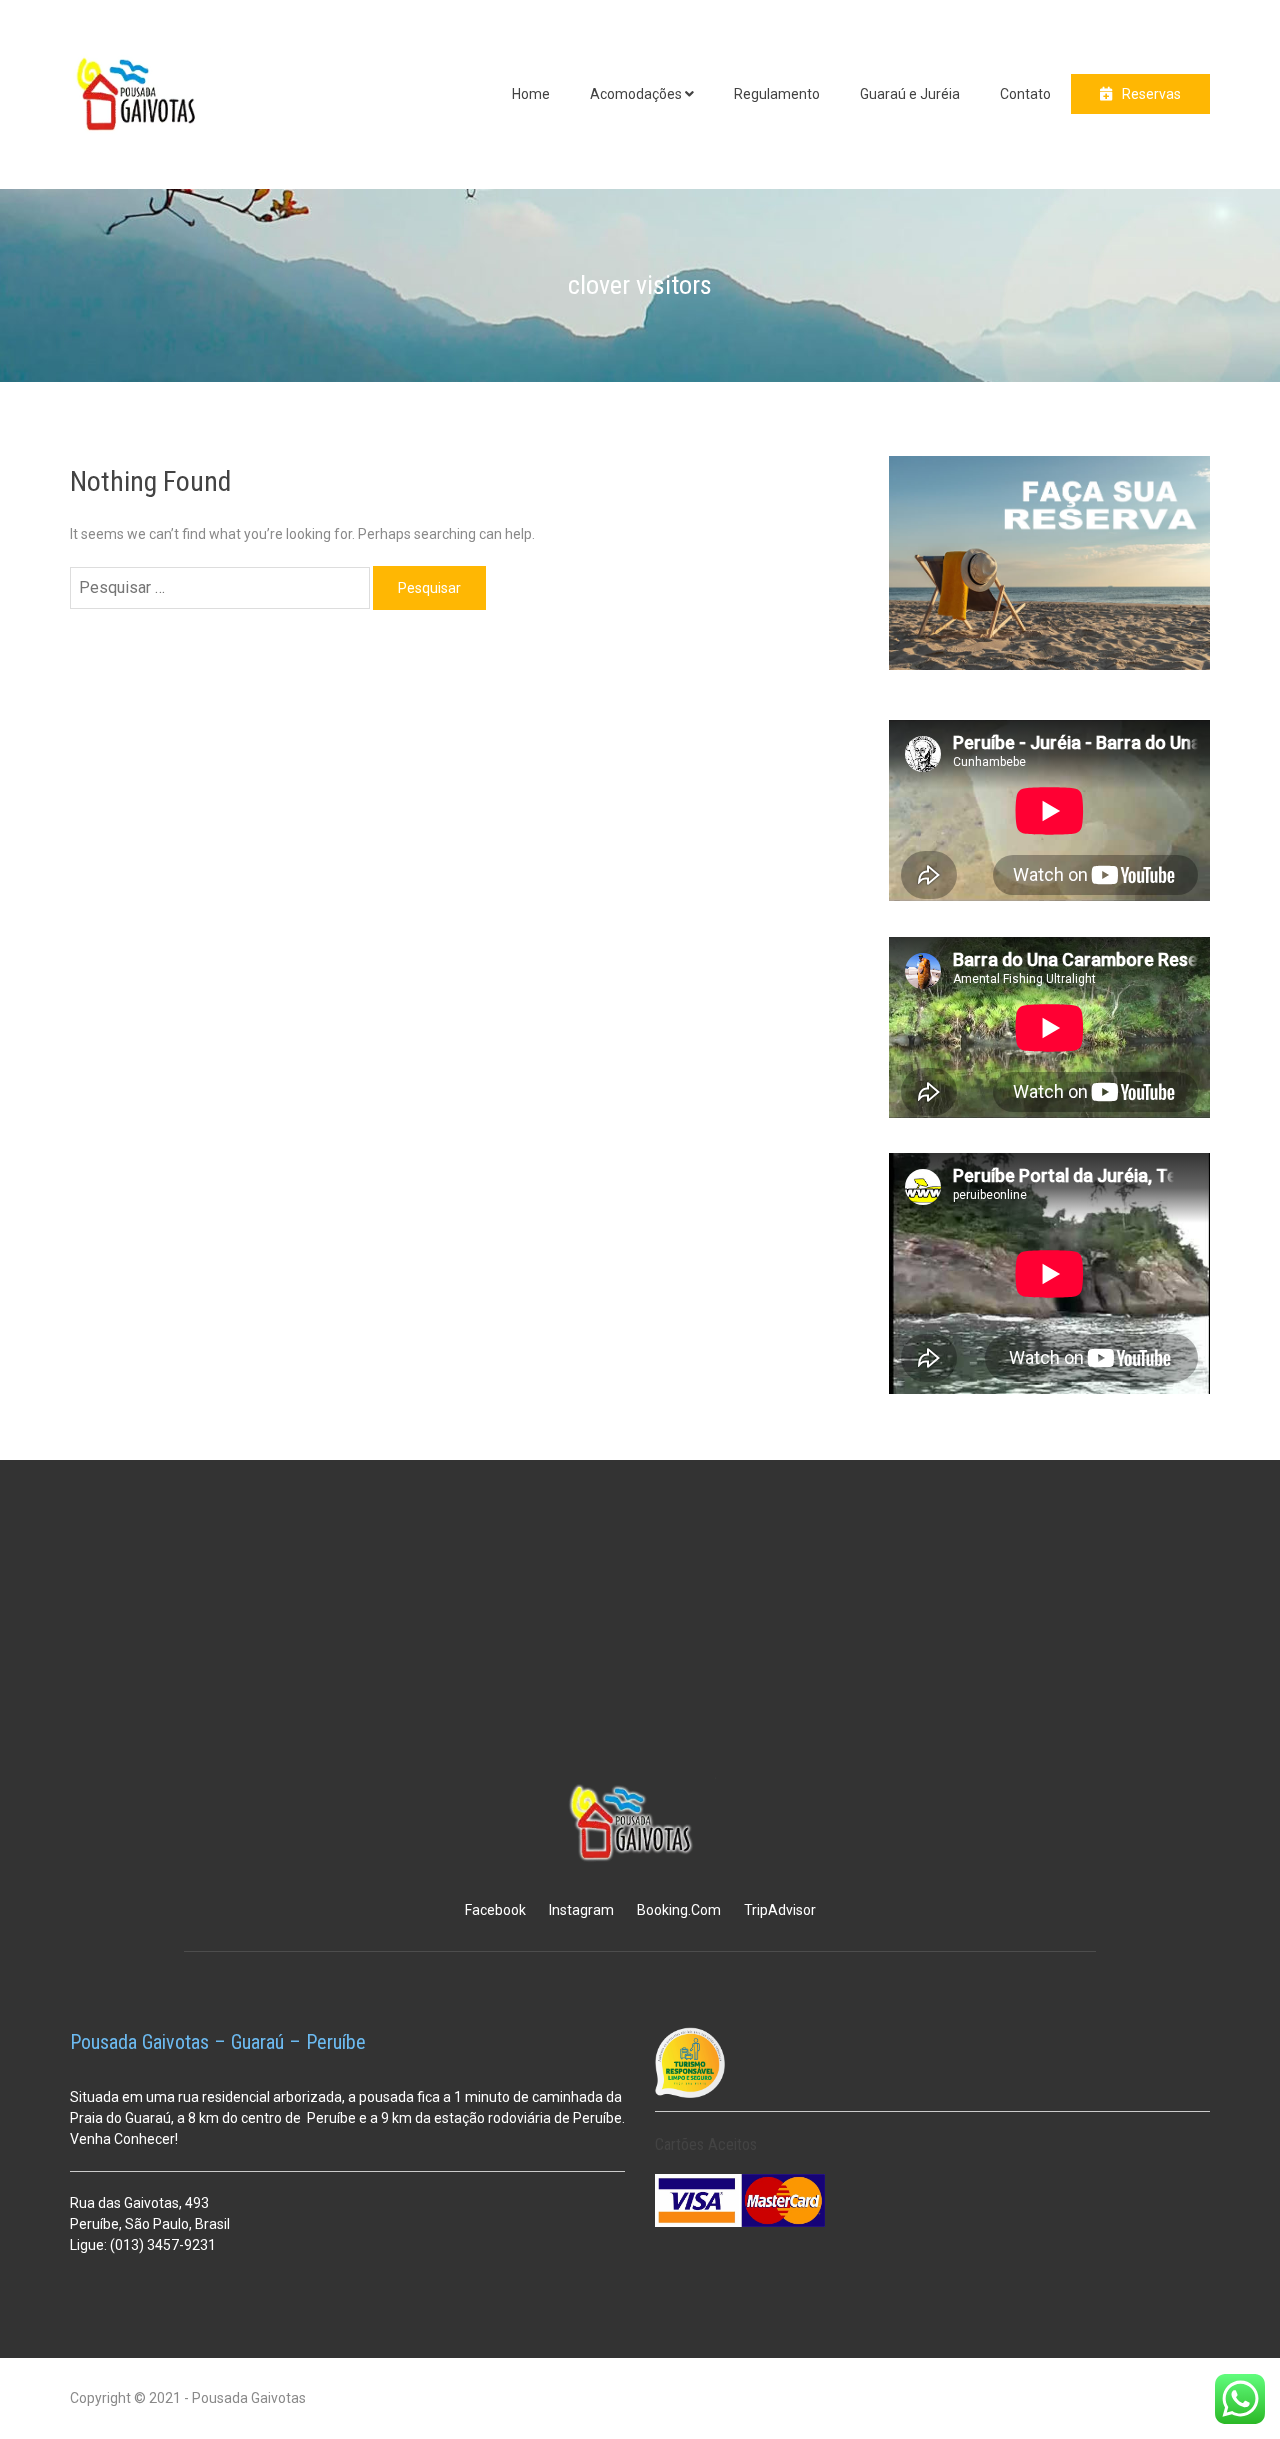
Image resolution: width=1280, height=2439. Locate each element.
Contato (1025, 94)
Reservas (1151, 94)
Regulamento (777, 94)
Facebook (495, 1910)
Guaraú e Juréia (910, 94)
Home (531, 94)
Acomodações (636, 94)
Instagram (581, 1910)
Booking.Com (679, 1910)
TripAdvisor (780, 1910)
